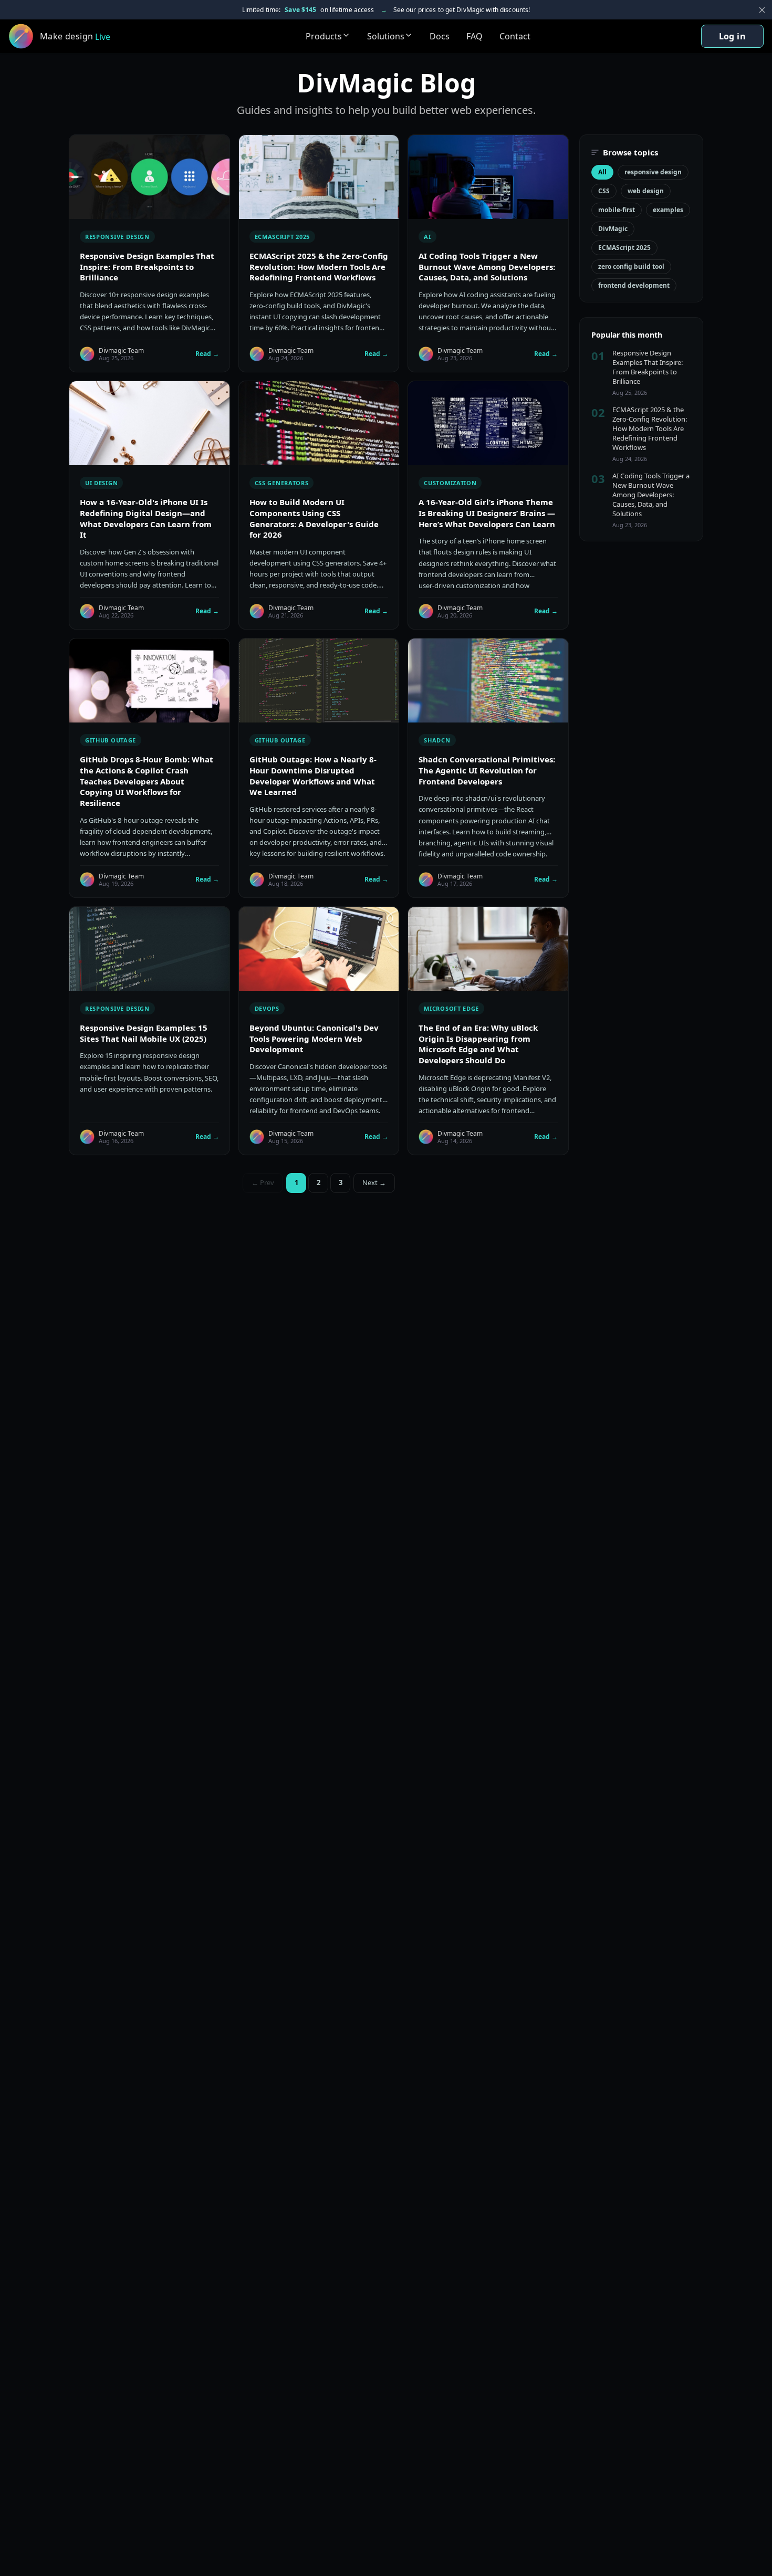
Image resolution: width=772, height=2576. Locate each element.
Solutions (386, 36)
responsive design (653, 172)
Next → (374, 1182)
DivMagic (613, 229)
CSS (604, 191)
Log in (732, 36)
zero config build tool (631, 266)
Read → (207, 354)
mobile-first (617, 210)
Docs (440, 36)
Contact (515, 36)
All (602, 172)
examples (668, 210)
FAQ (474, 36)
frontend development (634, 285)
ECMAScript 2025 (624, 248)
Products (324, 36)
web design (646, 191)
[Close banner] (762, 10)
